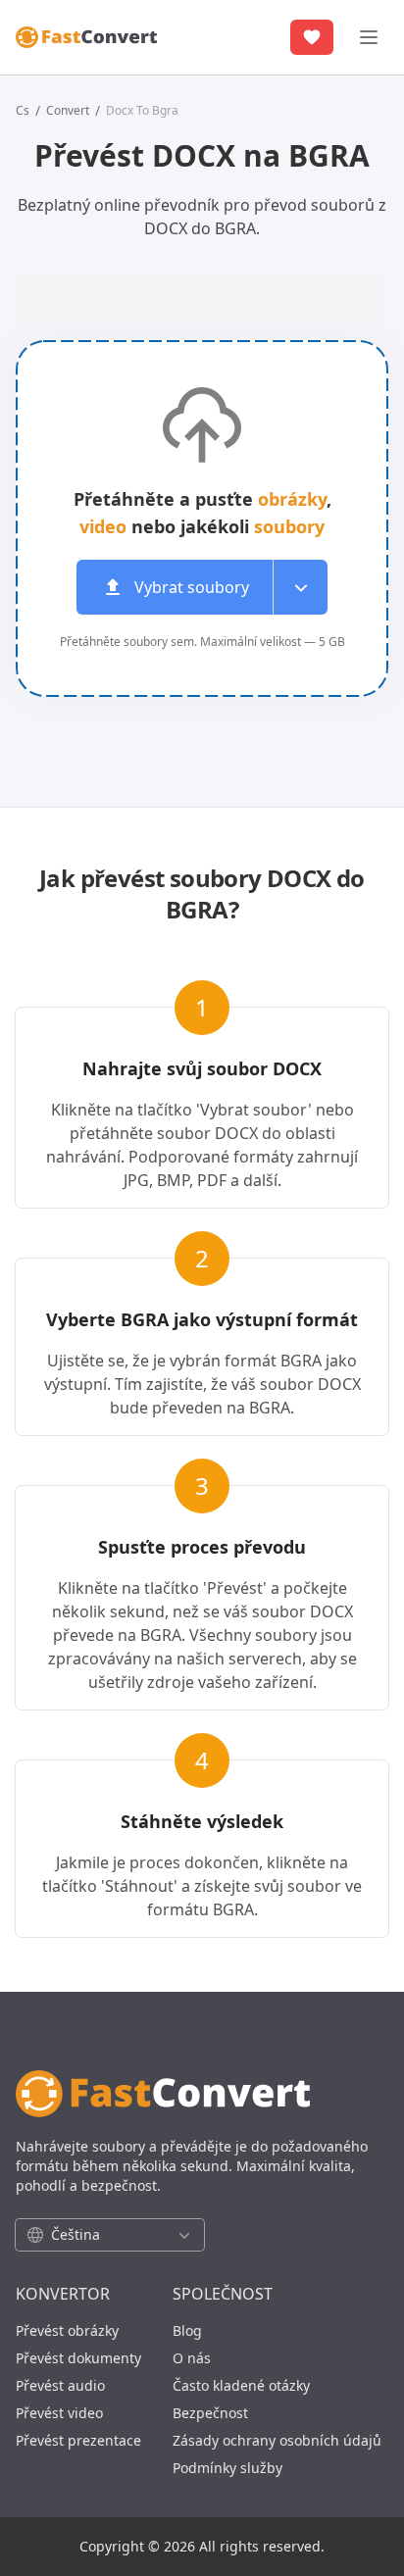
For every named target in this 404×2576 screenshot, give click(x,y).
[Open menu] (300, 587)
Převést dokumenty (78, 2358)
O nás (192, 2358)
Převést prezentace (78, 2440)
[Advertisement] (210, 293)
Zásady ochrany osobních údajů (277, 2440)
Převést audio (60, 2385)
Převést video (59, 2413)
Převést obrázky (67, 2330)
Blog (187, 2330)
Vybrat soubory (192, 587)
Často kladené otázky (241, 2385)
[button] (202, 587)
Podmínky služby (227, 2468)
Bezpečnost (210, 2413)
